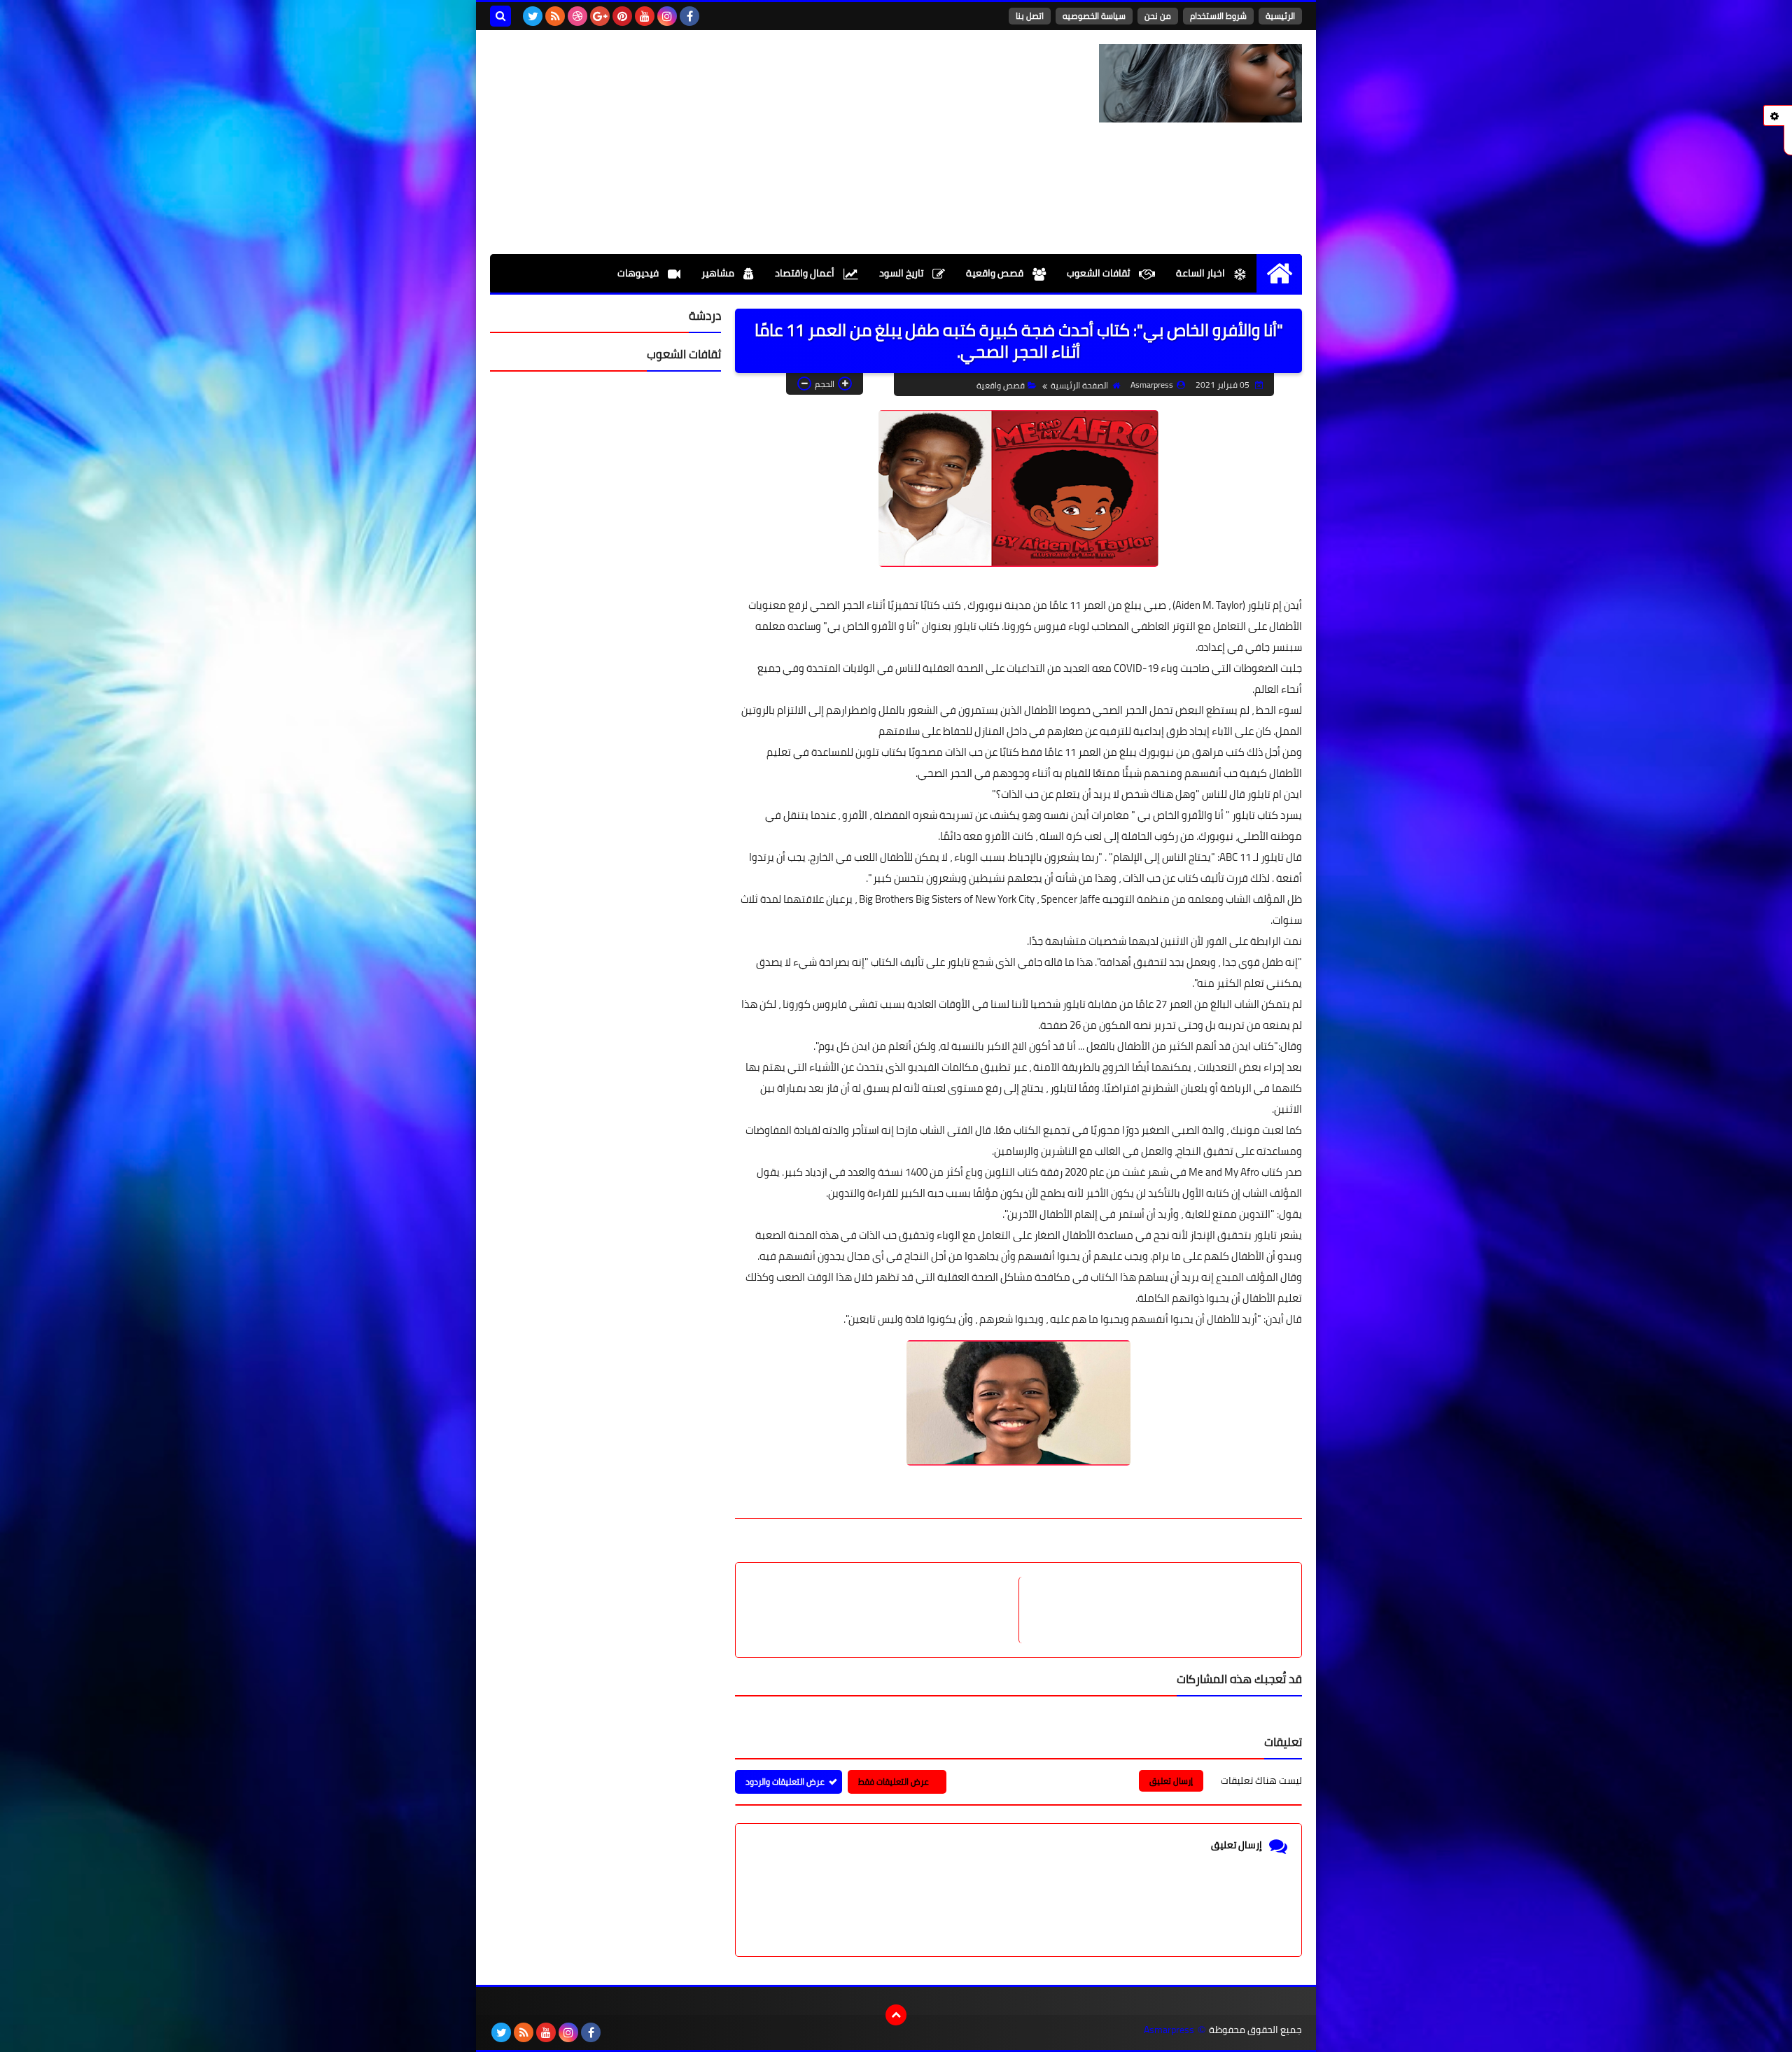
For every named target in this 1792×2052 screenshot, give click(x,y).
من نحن (1158, 16)
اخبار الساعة (1202, 273)
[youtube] (645, 16)
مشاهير (719, 273)
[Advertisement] (745, 142)
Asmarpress (1169, 2030)
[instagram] (667, 16)
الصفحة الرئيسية (1079, 385)
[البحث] (500, 16)
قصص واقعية (996, 273)
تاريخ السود (902, 273)
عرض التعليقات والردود (785, 1782)
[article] (884, 1610)
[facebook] (689, 16)
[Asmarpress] (1200, 83)
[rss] (555, 16)
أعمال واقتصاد (806, 273)
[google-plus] (600, 16)
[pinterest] (622, 16)
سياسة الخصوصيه (1094, 16)
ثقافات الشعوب (1099, 273)
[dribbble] (577, 16)
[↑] (896, 2015)
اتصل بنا (1030, 16)
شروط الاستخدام (1218, 16)
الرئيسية (1280, 16)
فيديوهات (639, 273)
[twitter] (533, 16)
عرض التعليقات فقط (894, 1782)
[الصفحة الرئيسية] (1279, 273)
